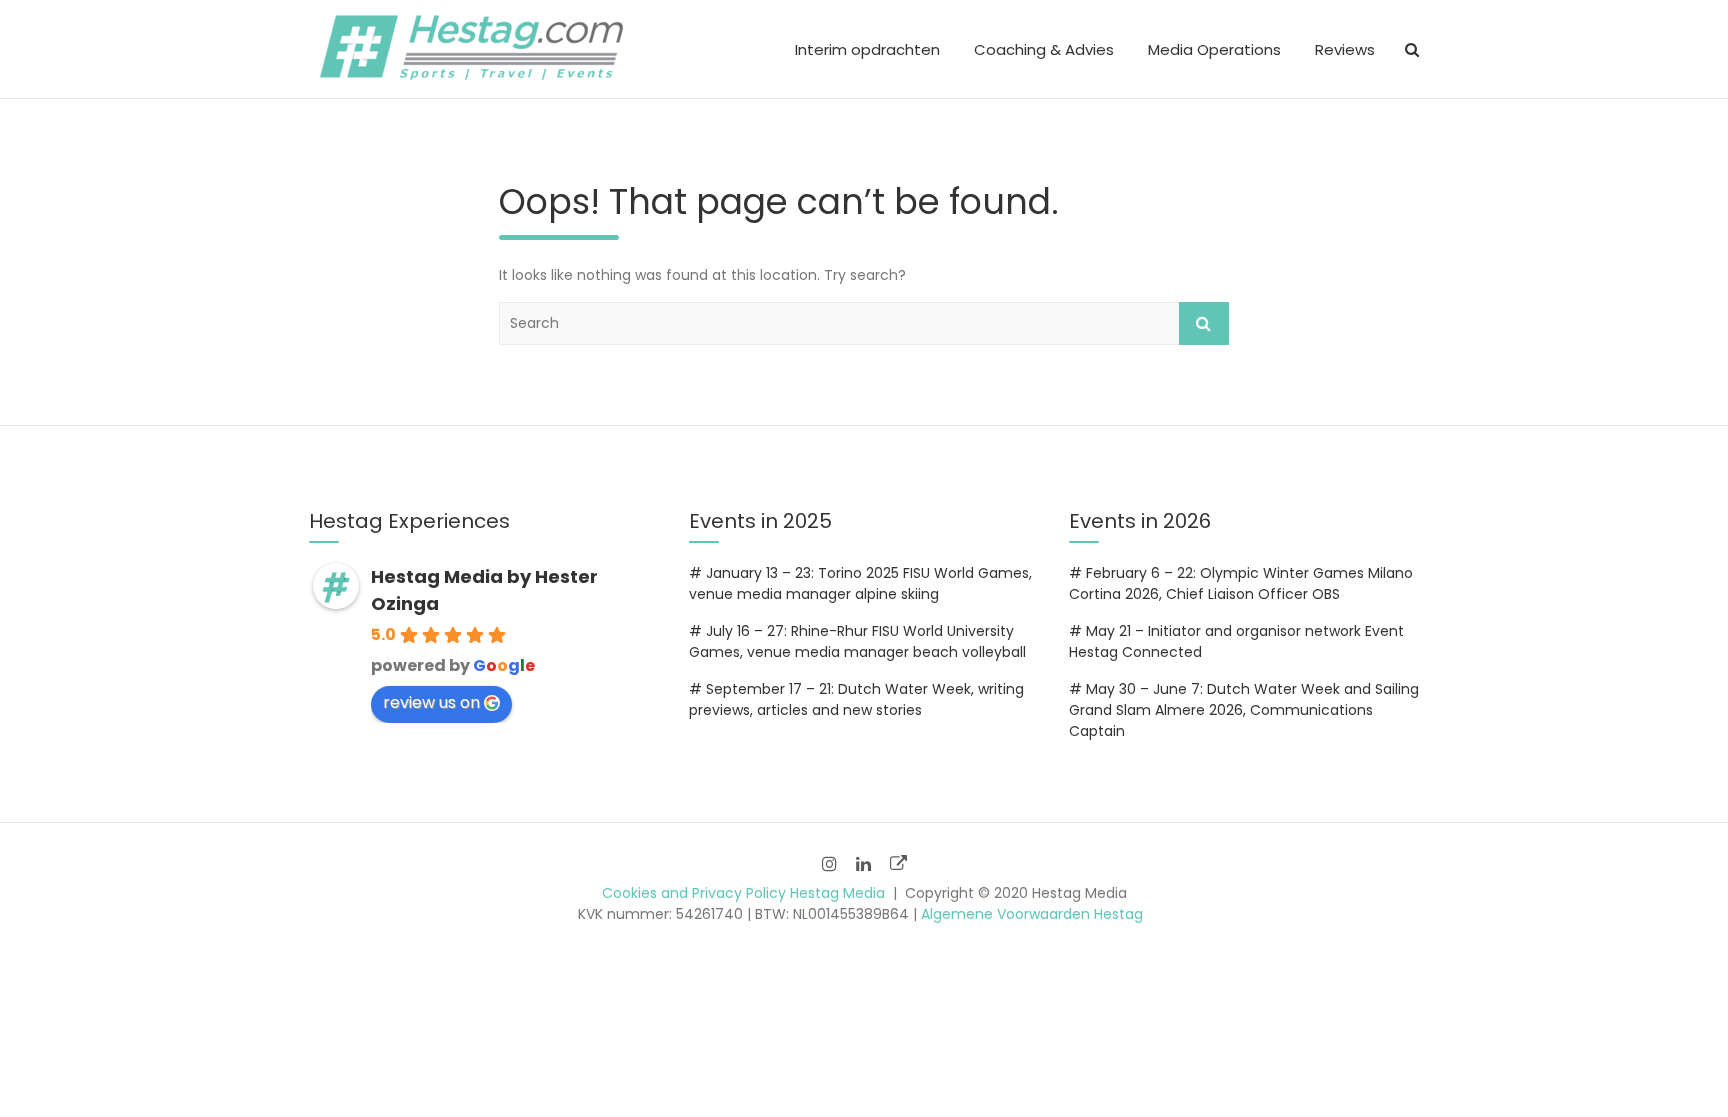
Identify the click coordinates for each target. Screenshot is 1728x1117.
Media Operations (1214, 49)
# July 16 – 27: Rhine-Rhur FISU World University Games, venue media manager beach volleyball (857, 641)
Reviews (1345, 49)
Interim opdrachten (867, 49)
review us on (431, 702)
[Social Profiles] (829, 863)
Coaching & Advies (1044, 49)
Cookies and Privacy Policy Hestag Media (743, 893)
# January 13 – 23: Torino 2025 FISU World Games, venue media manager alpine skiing (860, 583)
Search (1204, 323)
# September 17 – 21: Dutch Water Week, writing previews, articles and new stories (856, 699)
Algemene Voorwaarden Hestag (1032, 914)
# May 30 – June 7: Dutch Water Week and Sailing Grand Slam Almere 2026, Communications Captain (1244, 710)
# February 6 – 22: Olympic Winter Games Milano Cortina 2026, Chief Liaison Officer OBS (1241, 583)
